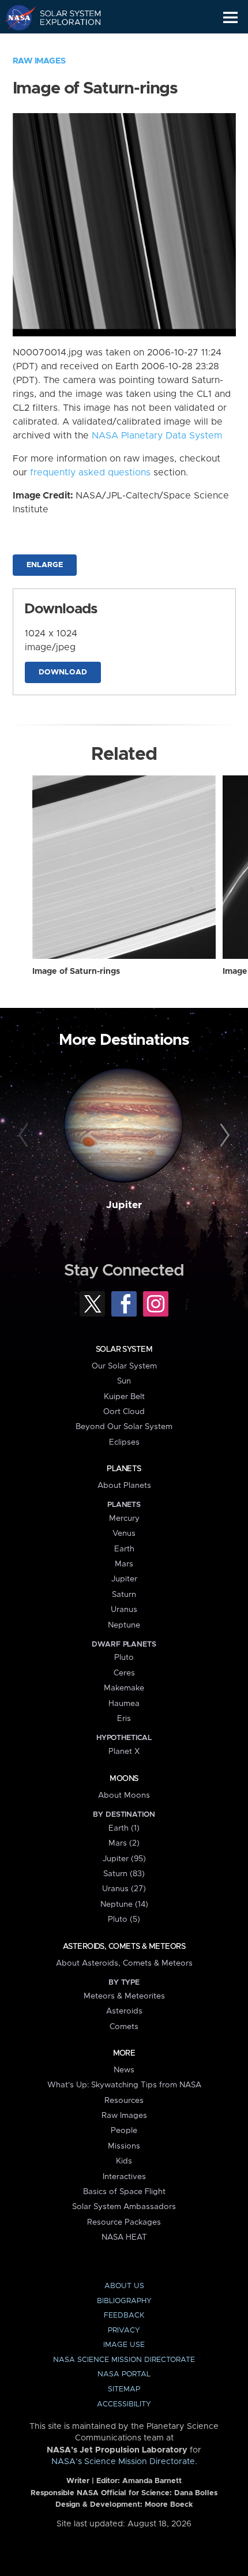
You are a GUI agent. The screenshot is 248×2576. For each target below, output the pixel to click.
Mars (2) (124, 1843)
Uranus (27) (124, 1889)
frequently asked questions (90, 473)
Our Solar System (124, 1366)
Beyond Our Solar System (124, 1427)
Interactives (124, 2177)
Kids (124, 2161)
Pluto (124, 1658)
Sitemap (124, 2389)
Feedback (124, 2316)
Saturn (124, 1595)
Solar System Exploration (64, 17)
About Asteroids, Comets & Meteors (124, 1963)
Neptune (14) (124, 1904)
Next (223, 1136)
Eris (124, 1719)
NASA (15, 17)
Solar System (124, 1349)
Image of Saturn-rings (76, 972)
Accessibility (124, 2404)
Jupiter (124, 1205)
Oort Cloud (124, 1412)
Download (63, 672)
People (124, 2131)
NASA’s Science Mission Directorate (123, 2462)
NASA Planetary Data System (157, 436)
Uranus (124, 1610)
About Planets (124, 1486)
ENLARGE (45, 565)
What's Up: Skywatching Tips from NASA (124, 2085)
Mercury (124, 1518)
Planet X (124, 1752)
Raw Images (39, 61)
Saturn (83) (124, 1874)
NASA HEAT (124, 2237)
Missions (124, 2146)
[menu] (230, 18)
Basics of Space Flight (124, 2192)
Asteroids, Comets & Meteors (124, 1947)
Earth (124, 1549)
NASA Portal (124, 2374)
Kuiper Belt (124, 1397)
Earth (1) (124, 1828)
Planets (124, 1469)
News (124, 2070)
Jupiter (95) (124, 1859)
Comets (124, 2027)
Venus (124, 1533)
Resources (124, 2101)
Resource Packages (124, 2222)
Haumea (124, 1704)
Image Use (124, 2345)
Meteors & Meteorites (124, 1996)
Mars (124, 1564)
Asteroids (124, 2011)
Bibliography (124, 2301)
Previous (25, 1136)
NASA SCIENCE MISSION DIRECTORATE (124, 2360)
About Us (124, 2286)
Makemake (124, 1688)
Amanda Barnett (152, 2481)
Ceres (124, 1673)
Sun (124, 1381)
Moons (124, 1779)
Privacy (124, 2331)
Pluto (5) (124, 1919)
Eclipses (124, 1442)
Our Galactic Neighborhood (64, 44)
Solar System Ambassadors (124, 2207)
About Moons (124, 1795)
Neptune (124, 1625)
